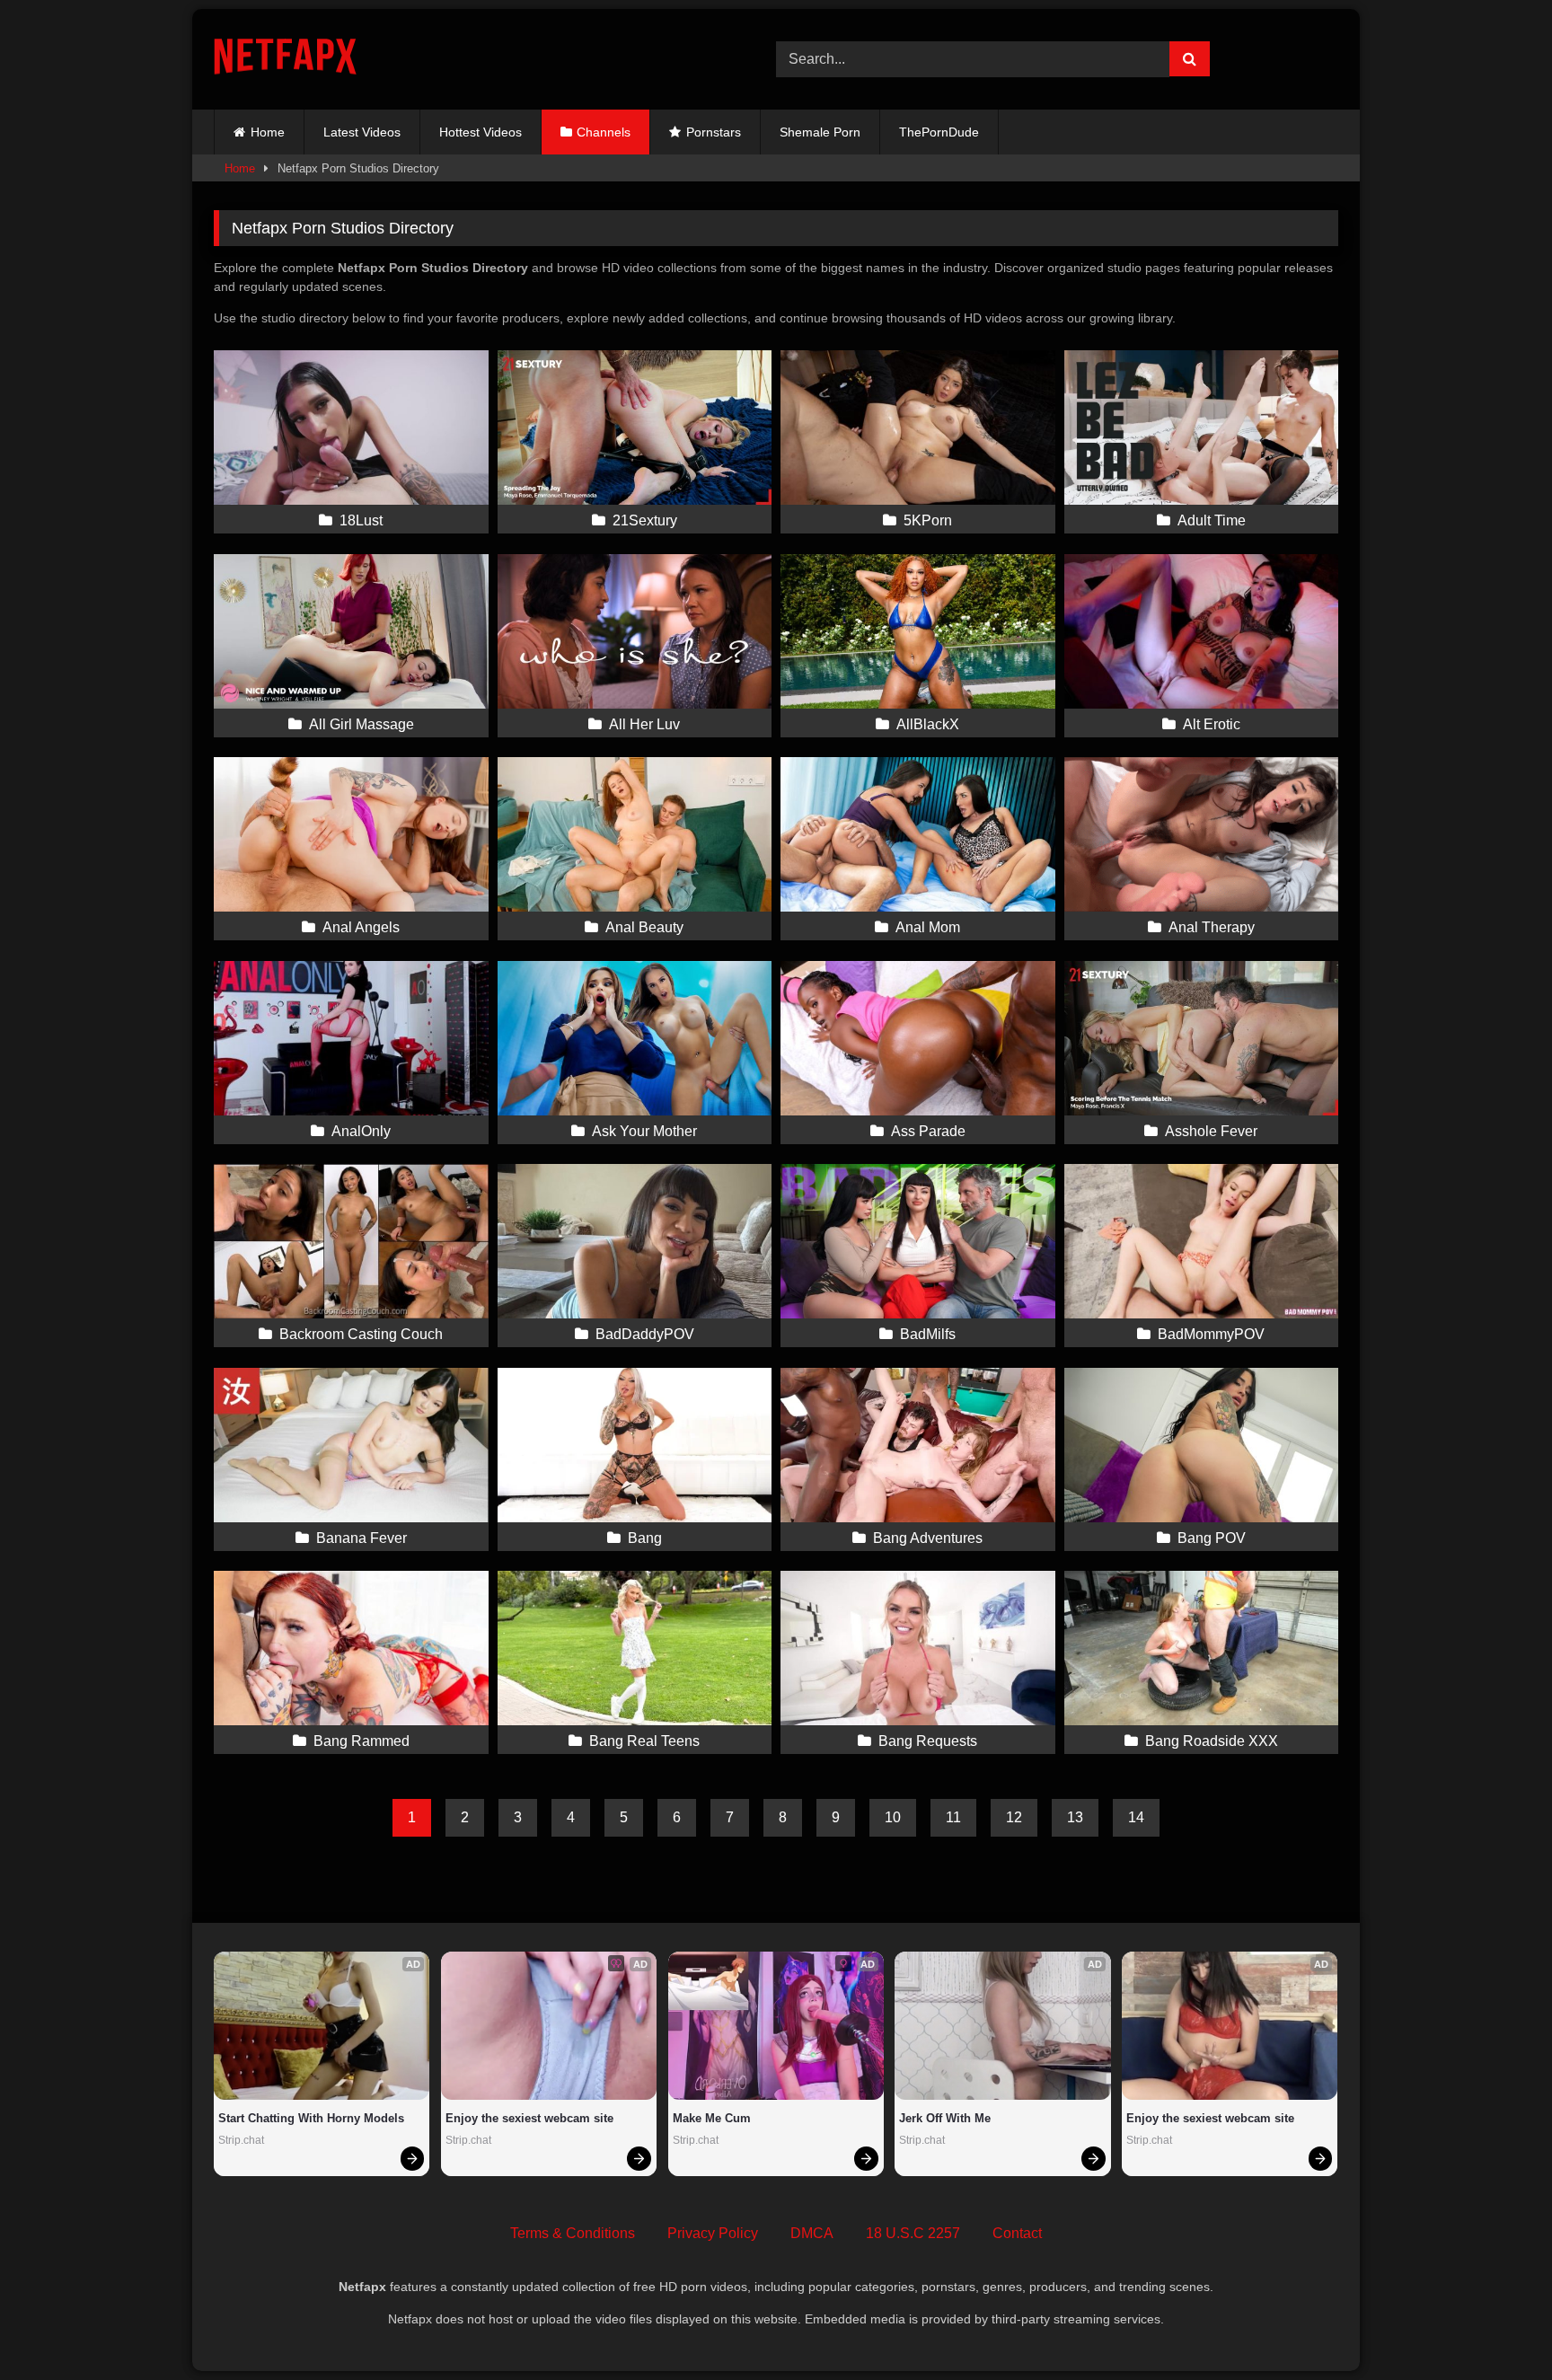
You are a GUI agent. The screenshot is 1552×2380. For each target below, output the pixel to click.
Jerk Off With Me (945, 2118)
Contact (1017, 2233)
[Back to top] (1496, 2327)
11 (953, 1817)
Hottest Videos (481, 132)
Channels (604, 132)
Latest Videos (362, 132)
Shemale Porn (820, 132)
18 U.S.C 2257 (913, 2233)
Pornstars (714, 132)
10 (893, 1817)
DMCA (812, 2233)
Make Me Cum (712, 2118)
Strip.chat (241, 2140)
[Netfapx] (285, 60)
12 (1014, 1817)
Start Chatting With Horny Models (311, 2118)
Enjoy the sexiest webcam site (529, 2118)
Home (268, 132)
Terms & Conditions (573, 2233)
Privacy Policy (713, 2233)
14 (1136, 1817)
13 (1075, 1817)
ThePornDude (939, 132)
